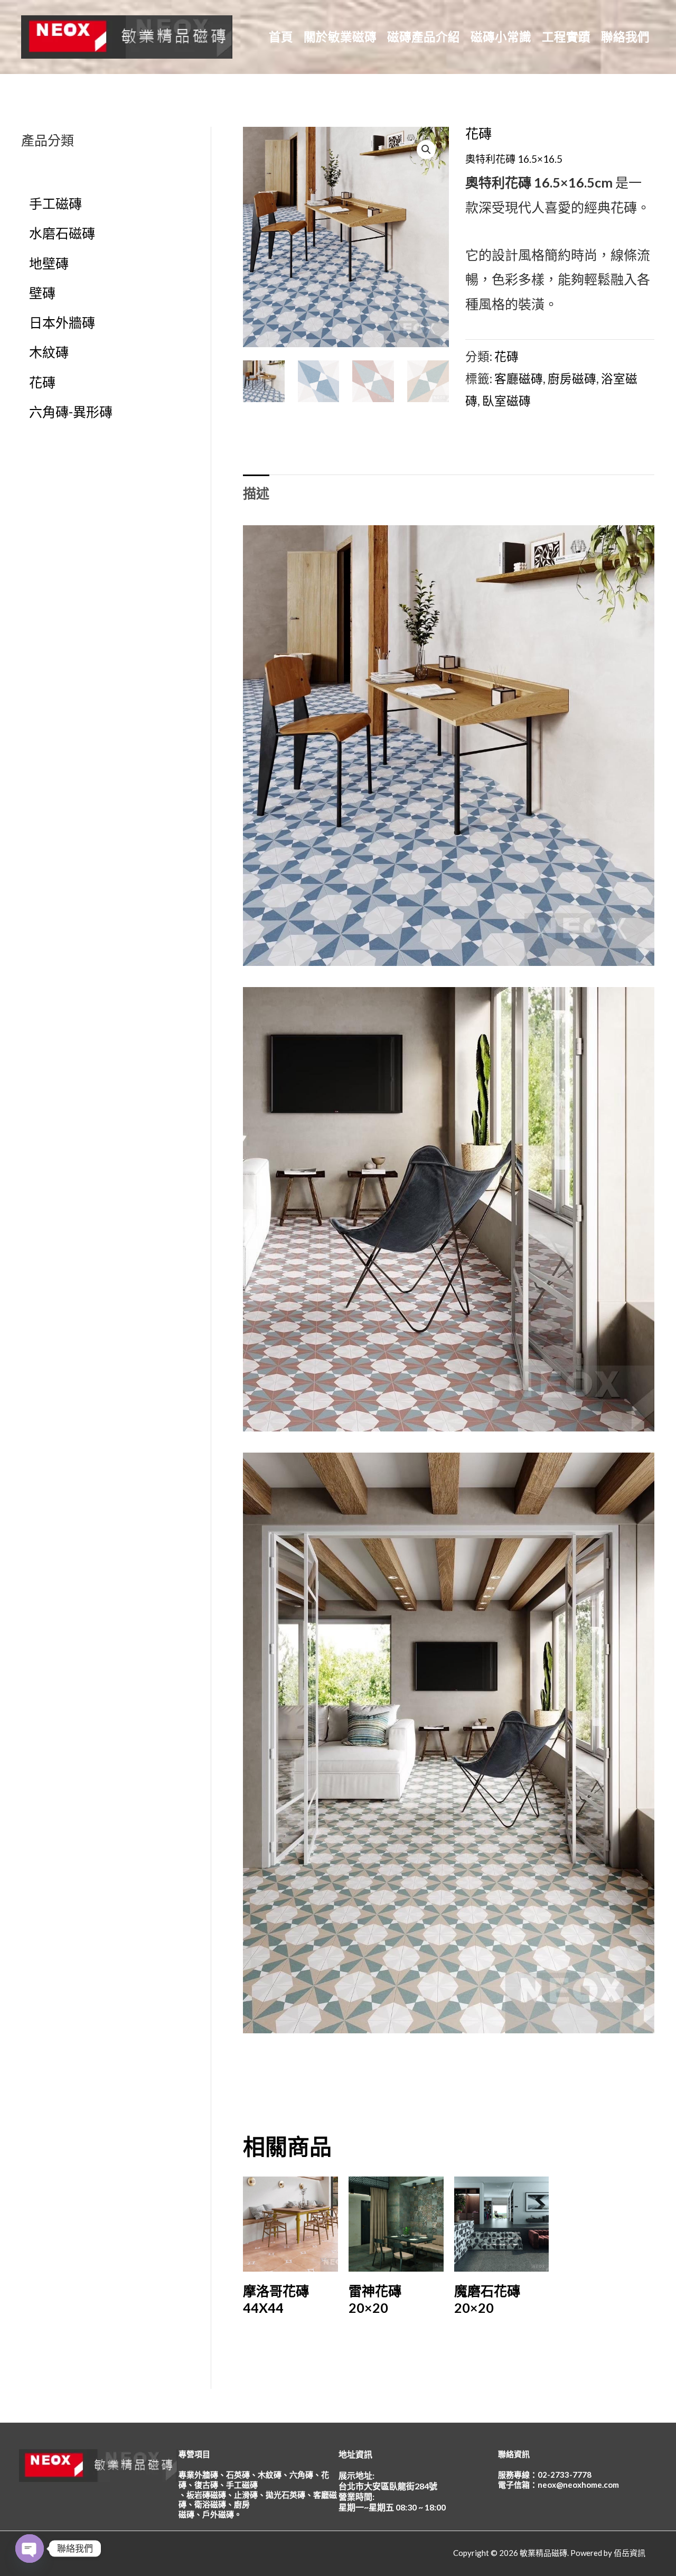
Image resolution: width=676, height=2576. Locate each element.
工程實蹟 (566, 37)
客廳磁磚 (519, 379)
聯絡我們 (625, 37)
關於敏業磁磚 (340, 37)
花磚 (478, 133)
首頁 (281, 37)
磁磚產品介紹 (424, 37)
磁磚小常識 (501, 37)
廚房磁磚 (572, 379)
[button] (426, 150)
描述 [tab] (256, 493)
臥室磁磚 (506, 401)
